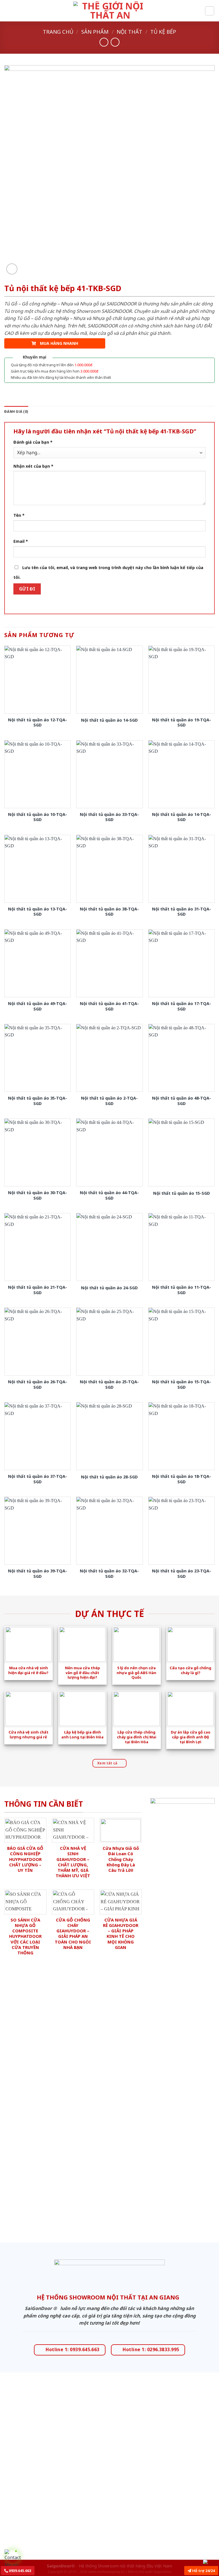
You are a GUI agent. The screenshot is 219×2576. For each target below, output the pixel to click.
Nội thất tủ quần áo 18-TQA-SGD (182, 1479)
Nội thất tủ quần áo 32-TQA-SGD (109, 1574)
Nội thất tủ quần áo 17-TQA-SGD (182, 1006)
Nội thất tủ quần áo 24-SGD (109, 1288)
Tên (19, 515)
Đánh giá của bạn (33, 442)
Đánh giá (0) (16, 412)
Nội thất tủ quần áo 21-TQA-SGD (37, 1290)
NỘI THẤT (129, 32)
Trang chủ (58, 32)
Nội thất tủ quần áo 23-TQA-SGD (182, 1574)
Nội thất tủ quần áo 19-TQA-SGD (182, 723)
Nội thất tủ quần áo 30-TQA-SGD (37, 1195)
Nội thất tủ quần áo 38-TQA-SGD (109, 912)
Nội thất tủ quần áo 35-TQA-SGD (37, 1101)
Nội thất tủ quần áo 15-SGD (182, 1193)
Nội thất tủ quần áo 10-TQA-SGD (37, 817)
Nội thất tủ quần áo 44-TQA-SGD (109, 1195)
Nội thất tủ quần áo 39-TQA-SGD (37, 1574)
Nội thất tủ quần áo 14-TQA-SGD (182, 817)
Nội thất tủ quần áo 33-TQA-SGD (109, 817)
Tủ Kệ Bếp (163, 32)
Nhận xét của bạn (33, 466)
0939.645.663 (20, 2571)
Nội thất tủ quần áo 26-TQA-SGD (37, 1385)
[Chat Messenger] (210, 2561)
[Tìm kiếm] (210, 11)
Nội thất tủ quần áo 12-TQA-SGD (37, 723)
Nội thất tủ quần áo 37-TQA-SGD (37, 1479)
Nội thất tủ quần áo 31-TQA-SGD (182, 912)
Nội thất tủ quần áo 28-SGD (109, 1477)
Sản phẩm (95, 32)
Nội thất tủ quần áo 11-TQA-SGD (182, 1290)
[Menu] (8, 11)
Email (21, 541)
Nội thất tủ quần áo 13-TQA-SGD (37, 912)
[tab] (16, 412)
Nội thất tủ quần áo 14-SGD (109, 720)
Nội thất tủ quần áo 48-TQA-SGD (182, 1101)
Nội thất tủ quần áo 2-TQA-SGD (109, 1101)
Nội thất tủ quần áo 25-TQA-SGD (109, 1385)
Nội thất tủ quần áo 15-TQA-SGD (182, 1385)
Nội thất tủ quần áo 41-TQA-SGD (109, 1006)
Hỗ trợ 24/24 (203, 2571)
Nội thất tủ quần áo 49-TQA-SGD (37, 1006)
